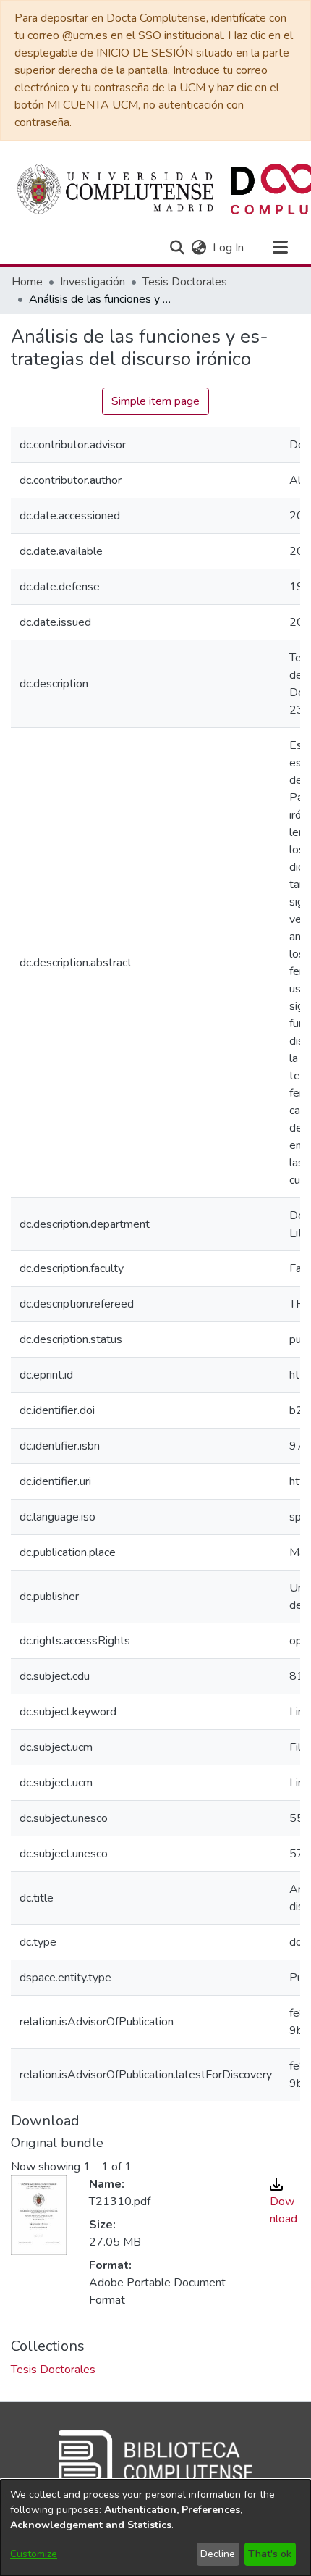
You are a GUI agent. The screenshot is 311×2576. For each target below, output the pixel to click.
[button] (177, 248)
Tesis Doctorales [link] (185, 282)
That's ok (270, 2554)
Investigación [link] (93, 282)
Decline (218, 2554)
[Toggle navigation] (280, 248)
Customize (34, 2554)
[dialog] (155, 2528)
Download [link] (284, 2210)
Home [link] (27, 282)
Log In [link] (229, 248)
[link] (53, 2370)
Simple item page (155, 401)
